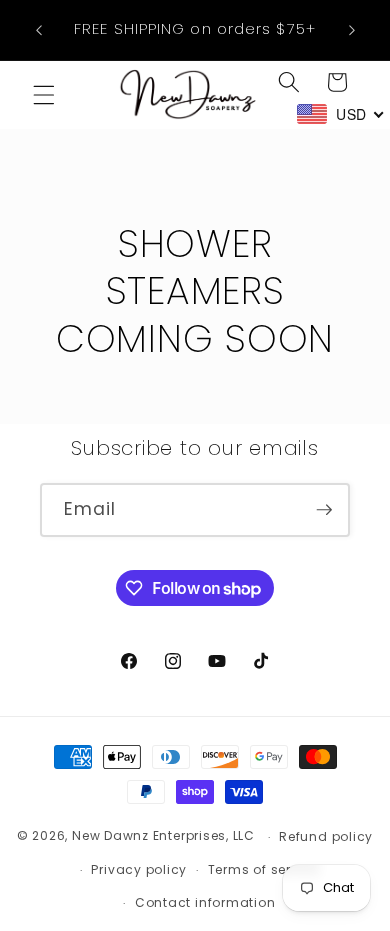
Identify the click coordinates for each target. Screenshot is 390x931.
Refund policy (326, 836)
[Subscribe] (324, 510)
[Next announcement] (352, 30)
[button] (44, 95)
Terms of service (263, 869)
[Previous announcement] (39, 30)
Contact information (205, 902)
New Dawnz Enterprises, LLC (163, 836)
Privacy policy (139, 869)
